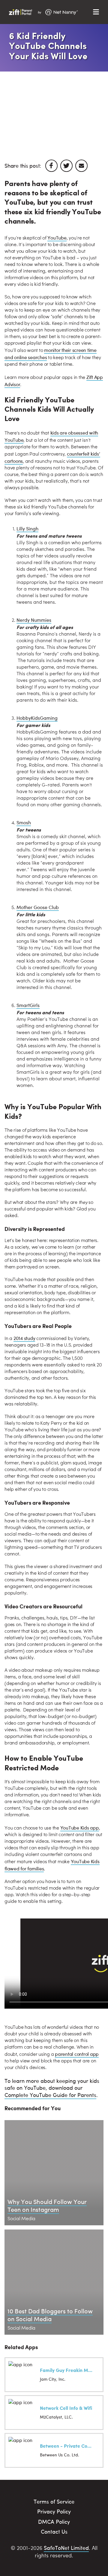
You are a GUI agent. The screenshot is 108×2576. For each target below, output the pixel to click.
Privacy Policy (54, 2511)
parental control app (77, 2054)
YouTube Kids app (80, 1828)
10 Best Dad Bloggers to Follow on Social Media (50, 2315)
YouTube (57, 238)
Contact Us (54, 2531)
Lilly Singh (27, 528)
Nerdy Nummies (34, 620)
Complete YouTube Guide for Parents (50, 2095)
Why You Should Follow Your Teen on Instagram (47, 2205)
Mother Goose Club (38, 907)
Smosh (24, 822)
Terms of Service (54, 2501)
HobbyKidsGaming (37, 718)
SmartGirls (28, 1005)
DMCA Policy (54, 2521)
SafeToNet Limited (66, 2548)
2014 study (24, 1338)
